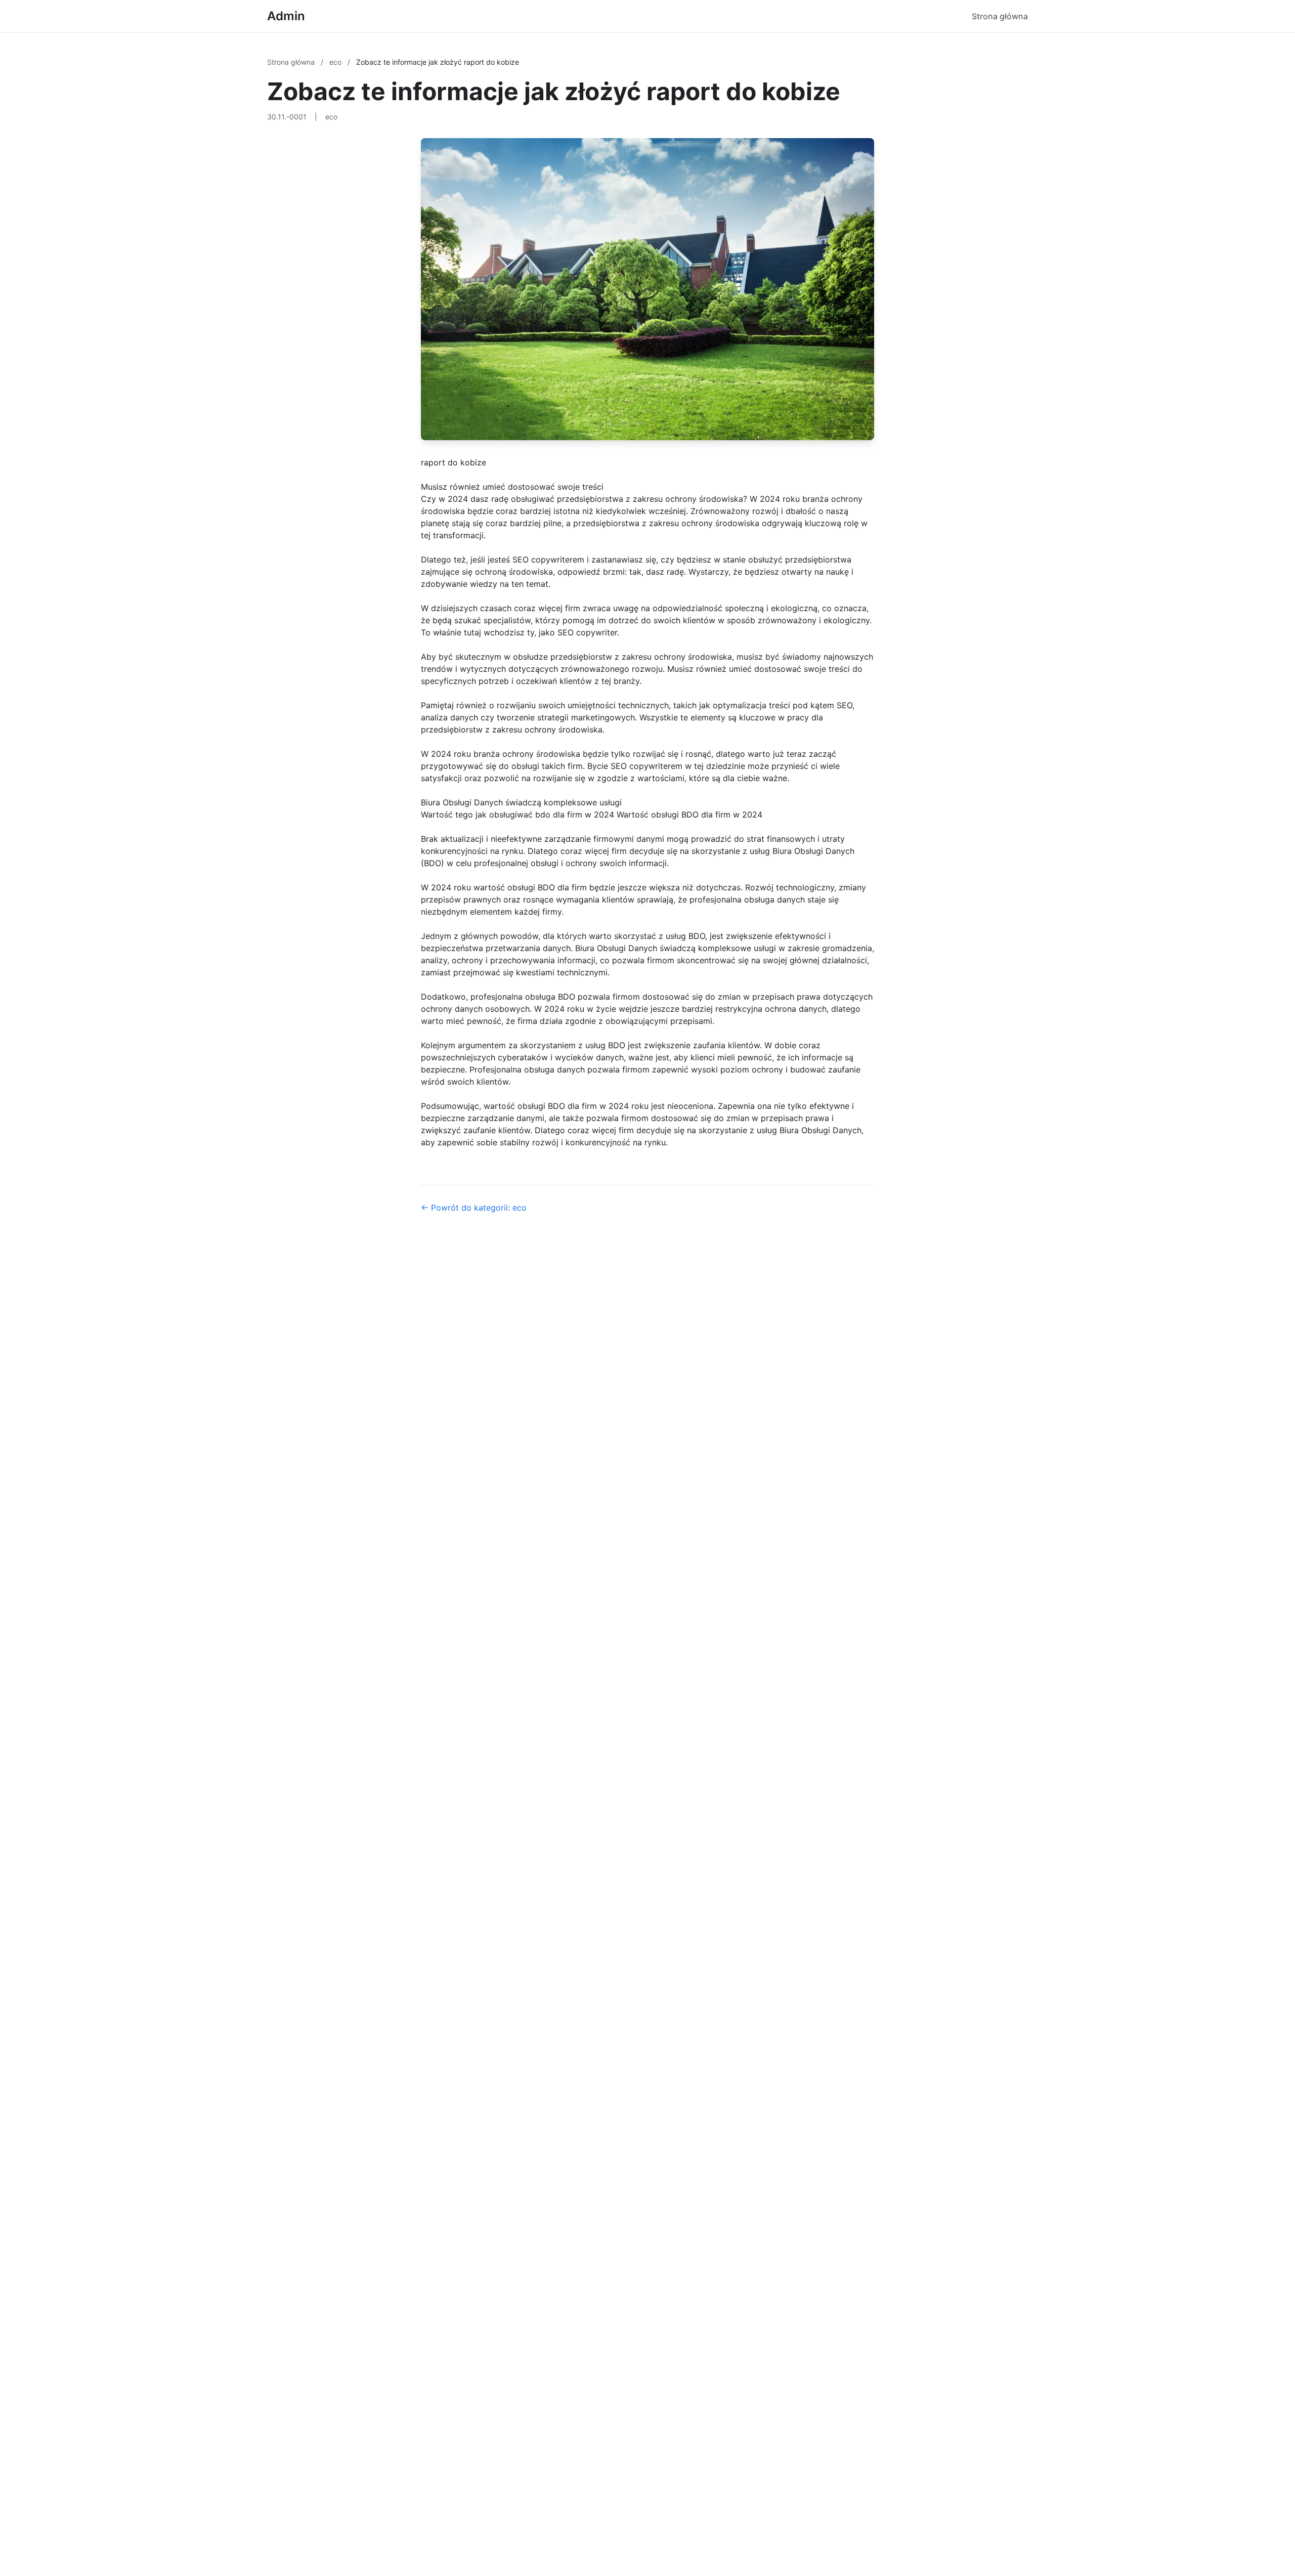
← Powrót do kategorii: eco (474, 1208)
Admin (286, 16)
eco (336, 62)
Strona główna (1000, 16)
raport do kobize (454, 462)
